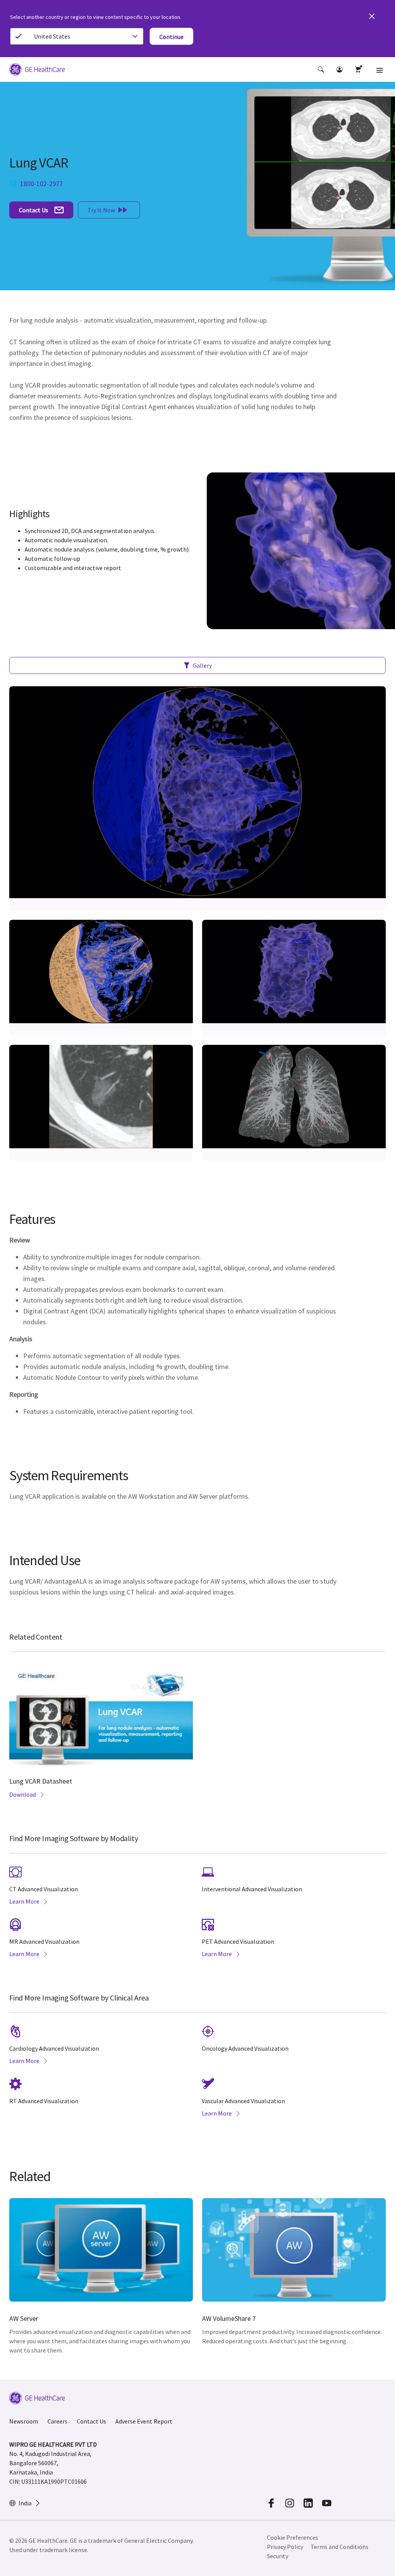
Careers (57, 2421)
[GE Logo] (37, 71)
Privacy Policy (285, 2547)
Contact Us (91, 2421)
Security (278, 2556)
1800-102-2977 (41, 184)
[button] (321, 69)
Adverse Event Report (144, 2421)
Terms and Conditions (339, 2547)
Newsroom (24, 2421)
